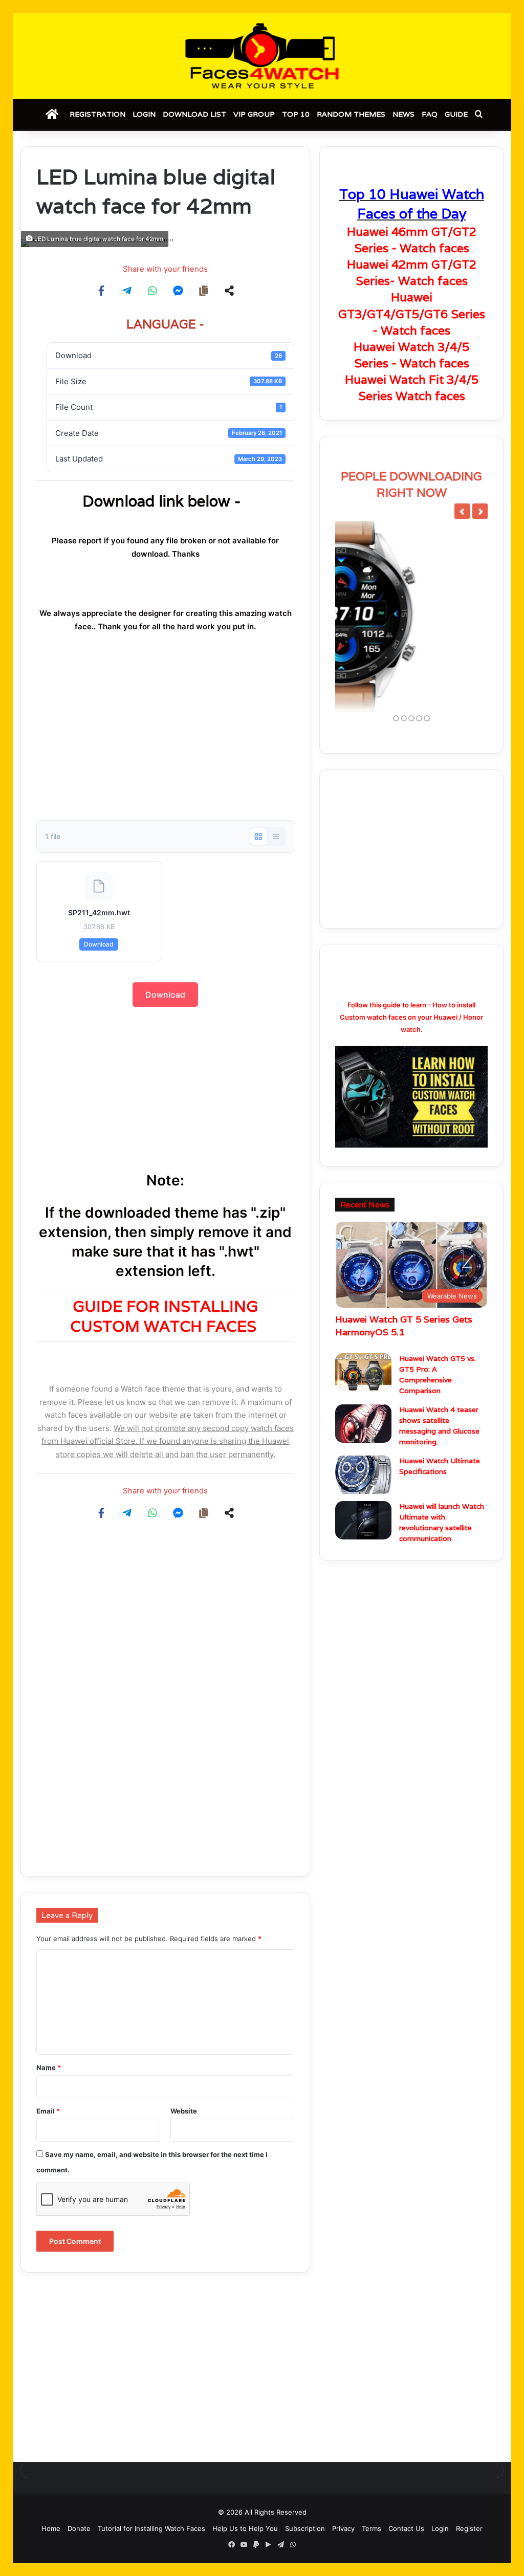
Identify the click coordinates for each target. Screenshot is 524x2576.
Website (184, 2111)
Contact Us (406, 2528)
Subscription (305, 2528)
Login (144, 114)
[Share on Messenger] (178, 291)
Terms (372, 2528)
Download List (194, 114)
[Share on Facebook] (101, 291)
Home (51, 2528)
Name (49, 2067)
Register (469, 2528)
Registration (97, 114)
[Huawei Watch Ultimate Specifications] (363, 1473)
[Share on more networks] (229, 291)
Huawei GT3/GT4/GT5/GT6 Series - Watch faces (412, 314)
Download (99, 944)
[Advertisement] (165, 738)
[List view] (276, 836)
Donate (79, 2528)
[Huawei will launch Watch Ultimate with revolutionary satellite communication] (363, 1519)
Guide (456, 114)
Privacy (343, 2528)
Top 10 (296, 114)
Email (48, 2111)
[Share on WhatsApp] (152, 291)
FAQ (430, 114)
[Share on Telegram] (127, 291)
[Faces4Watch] (262, 56)
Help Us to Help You (245, 2528)
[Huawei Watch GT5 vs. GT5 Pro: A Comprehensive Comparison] (363, 1371)
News (403, 114)
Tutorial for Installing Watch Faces (151, 2528)
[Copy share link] (204, 291)
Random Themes (351, 114)
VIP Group (254, 114)
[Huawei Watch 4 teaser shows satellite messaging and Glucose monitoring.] (363, 1422)
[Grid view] (258, 836)
